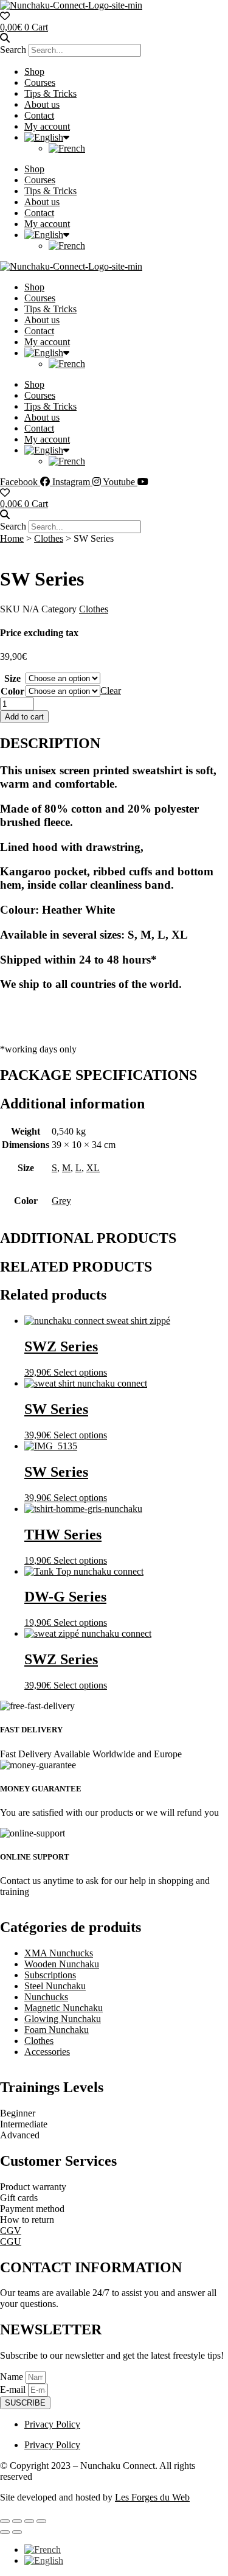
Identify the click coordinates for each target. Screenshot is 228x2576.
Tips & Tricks (50, 93)
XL (93, 1168)
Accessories (47, 2052)
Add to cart (24, 717)
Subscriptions (50, 1975)
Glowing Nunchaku (63, 2019)
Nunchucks (46, 1997)
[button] (114, 38)
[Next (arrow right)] (17, 2532)
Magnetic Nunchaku (64, 2008)
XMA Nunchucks (59, 1953)
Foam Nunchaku (57, 2030)
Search (13, 50)
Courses (40, 82)
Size (12, 678)
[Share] (29, 2521)
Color (12, 691)
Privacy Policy (52, 2424)
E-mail (14, 2389)
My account (47, 126)
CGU (11, 2242)
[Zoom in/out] (5, 2521)
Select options (80, 1372)
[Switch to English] (44, 2560)
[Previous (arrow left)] (5, 2532)
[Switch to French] (67, 148)
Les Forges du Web (152, 2497)
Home (12, 538)
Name (13, 2377)
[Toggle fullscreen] (17, 2521)
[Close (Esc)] (41, 2521)
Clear (111, 691)
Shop (34, 72)
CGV (11, 2231)
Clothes (49, 538)
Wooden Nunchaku (62, 1964)
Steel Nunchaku (55, 1986)
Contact (39, 115)
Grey (61, 1201)
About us (42, 104)
